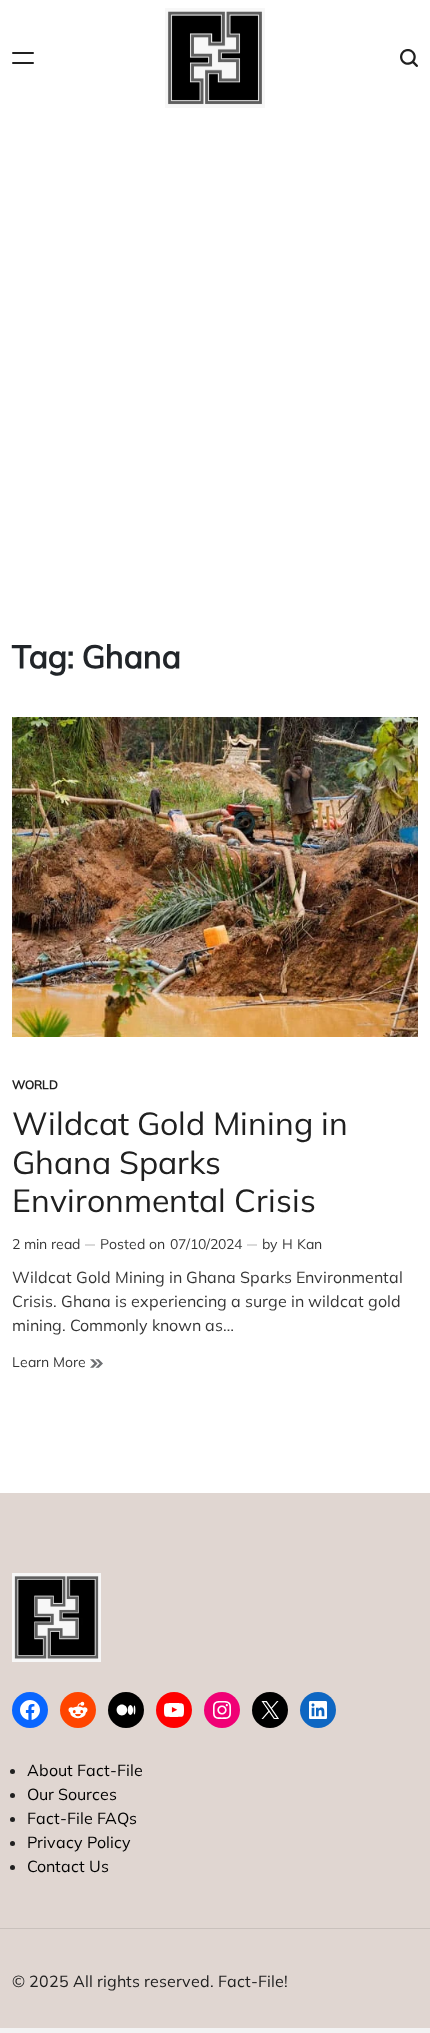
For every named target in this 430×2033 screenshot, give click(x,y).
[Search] (409, 58)
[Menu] (23, 58)
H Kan (302, 1244)
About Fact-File (85, 1770)
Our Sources (72, 1794)
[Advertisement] (215, 361)
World (35, 1084)
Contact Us (68, 1866)
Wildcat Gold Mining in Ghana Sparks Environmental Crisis (180, 1161)
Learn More (57, 1362)
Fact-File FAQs (82, 1818)
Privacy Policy (79, 1842)
